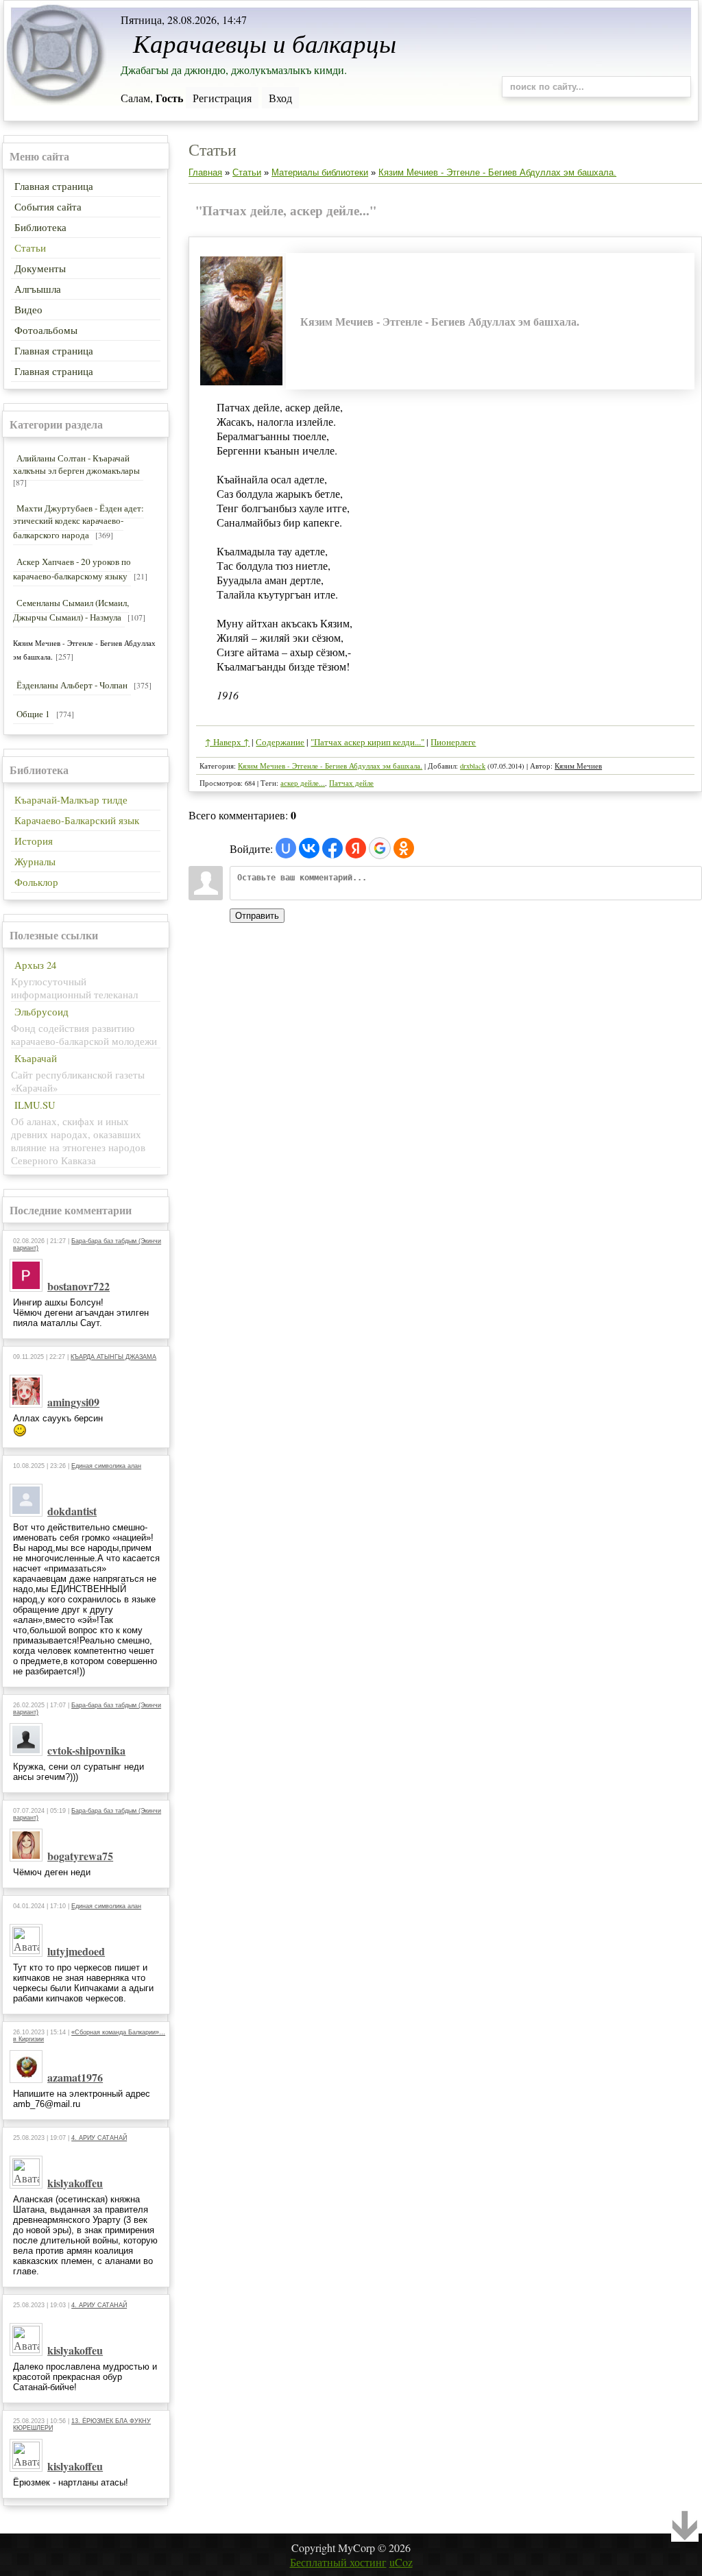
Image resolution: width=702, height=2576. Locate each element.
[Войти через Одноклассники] (404, 848)
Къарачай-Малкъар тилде (71, 800)
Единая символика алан (106, 1466)
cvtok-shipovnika (86, 1750)
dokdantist (72, 1511)
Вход (280, 98)
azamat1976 (75, 2077)
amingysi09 (73, 1402)
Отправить (257, 916)
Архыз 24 (35, 965)
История (34, 841)
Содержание (280, 742)
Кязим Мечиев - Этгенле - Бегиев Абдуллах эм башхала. (497, 172)
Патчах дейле (351, 783)
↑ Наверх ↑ (227, 742)
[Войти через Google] (380, 848)
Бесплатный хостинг (338, 2562)
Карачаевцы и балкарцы (265, 43)
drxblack (473, 766)
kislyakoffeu (75, 2183)
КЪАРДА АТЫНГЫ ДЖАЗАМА (113, 1357)
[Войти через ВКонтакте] (309, 848)
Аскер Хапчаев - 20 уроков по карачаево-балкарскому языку (72, 569)
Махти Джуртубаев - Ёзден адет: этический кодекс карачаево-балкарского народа (78, 521)
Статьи (247, 172)
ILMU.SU (35, 1105)
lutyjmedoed (76, 1951)
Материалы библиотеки (320, 172)
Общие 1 (33, 714)
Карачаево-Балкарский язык (77, 820)
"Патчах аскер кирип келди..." (367, 742)
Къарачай (36, 1058)
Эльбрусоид (41, 1012)
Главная (205, 172)
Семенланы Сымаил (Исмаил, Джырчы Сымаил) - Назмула (71, 610)
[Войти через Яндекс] (356, 848)
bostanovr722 (78, 1286)
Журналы (35, 862)
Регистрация (222, 98)
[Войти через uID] (286, 848)
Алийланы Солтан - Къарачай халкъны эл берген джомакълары (76, 464)
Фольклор (36, 882)
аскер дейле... (303, 783)
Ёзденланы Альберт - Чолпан (72, 685)
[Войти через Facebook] (332, 848)
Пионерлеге (453, 742)
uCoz (401, 2562)
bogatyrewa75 (80, 1856)
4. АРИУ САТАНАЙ (99, 2138)
